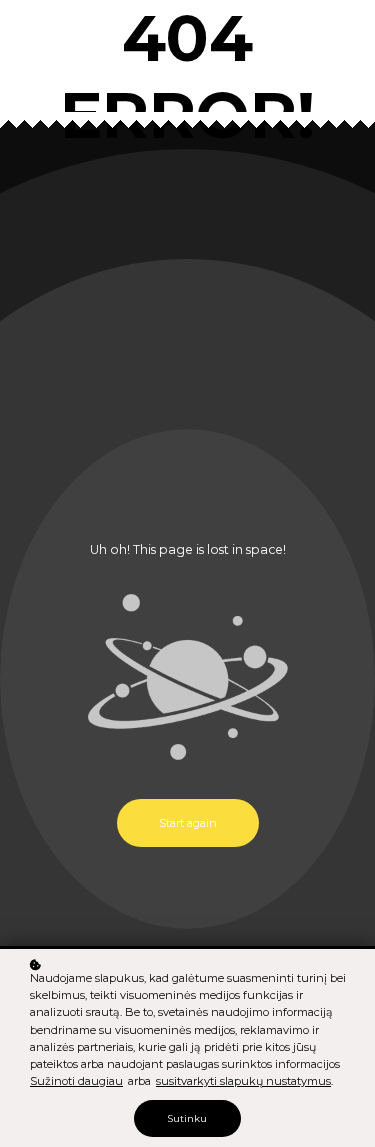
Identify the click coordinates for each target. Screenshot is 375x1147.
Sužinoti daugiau (76, 1081)
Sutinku (187, 1118)
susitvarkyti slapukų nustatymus (243, 1081)
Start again (188, 823)
